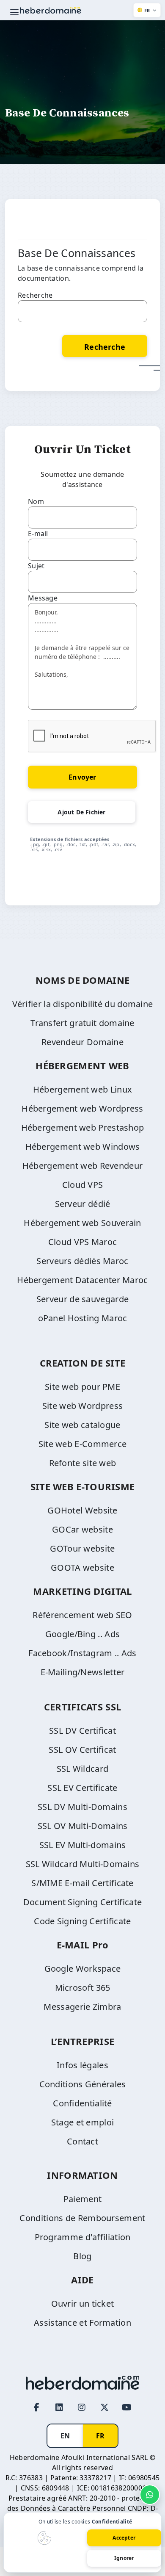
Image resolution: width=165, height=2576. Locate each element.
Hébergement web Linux (82, 1089)
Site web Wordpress (82, 1406)
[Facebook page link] (37, 2407)
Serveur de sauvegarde (82, 1299)
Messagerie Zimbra (82, 2007)
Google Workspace (83, 1969)
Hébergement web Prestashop (83, 1128)
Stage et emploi (83, 2122)
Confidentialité (82, 2103)
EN (65, 2436)
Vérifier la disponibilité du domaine (83, 1004)
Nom (36, 501)
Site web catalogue (82, 1425)
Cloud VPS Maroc (83, 1242)
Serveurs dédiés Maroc (82, 1261)
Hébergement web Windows (83, 1147)
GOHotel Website (82, 1510)
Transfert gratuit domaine (82, 1023)
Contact (82, 2141)
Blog (82, 2256)
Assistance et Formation (82, 2323)
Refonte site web (83, 1463)
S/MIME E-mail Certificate (82, 1883)
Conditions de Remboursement (82, 2218)
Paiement (82, 2199)
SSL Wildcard (83, 1769)
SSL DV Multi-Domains (82, 1807)
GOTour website (82, 1548)
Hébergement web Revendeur (83, 1166)
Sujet (36, 566)
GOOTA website (82, 1567)
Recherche (35, 295)
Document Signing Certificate (82, 1902)
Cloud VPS (83, 1185)
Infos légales (82, 2065)
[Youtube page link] (127, 2407)
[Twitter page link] (104, 2407)
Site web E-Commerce (83, 1444)
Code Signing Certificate (82, 1921)
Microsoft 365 (83, 1988)
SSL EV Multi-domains (83, 1845)
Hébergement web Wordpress (82, 1108)
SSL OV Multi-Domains (83, 1826)
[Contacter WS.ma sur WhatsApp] (150, 2495)
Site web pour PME (82, 1387)
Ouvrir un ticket (83, 2303)
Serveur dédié (83, 1204)
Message (43, 598)
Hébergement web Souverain (82, 1223)
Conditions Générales (83, 2084)
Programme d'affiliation (83, 2237)
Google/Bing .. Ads (82, 1634)
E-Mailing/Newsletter (83, 1672)
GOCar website (82, 1529)
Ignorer (124, 2558)
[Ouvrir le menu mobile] (14, 12)
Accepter (124, 2538)
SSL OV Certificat (82, 1750)
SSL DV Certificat (82, 1731)
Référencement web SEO (82, 1615)
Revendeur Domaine (82, 1042)
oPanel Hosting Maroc (83, 1318)
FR (100, 2436)
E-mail (38, 534)
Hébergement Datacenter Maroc (82, 1280)
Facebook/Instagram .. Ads (82, 1653)
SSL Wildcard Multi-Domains (83, 1864)
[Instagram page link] (82, 2407)
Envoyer (82, 777)
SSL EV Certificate (82, 1788)
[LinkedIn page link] (59, 2407)
